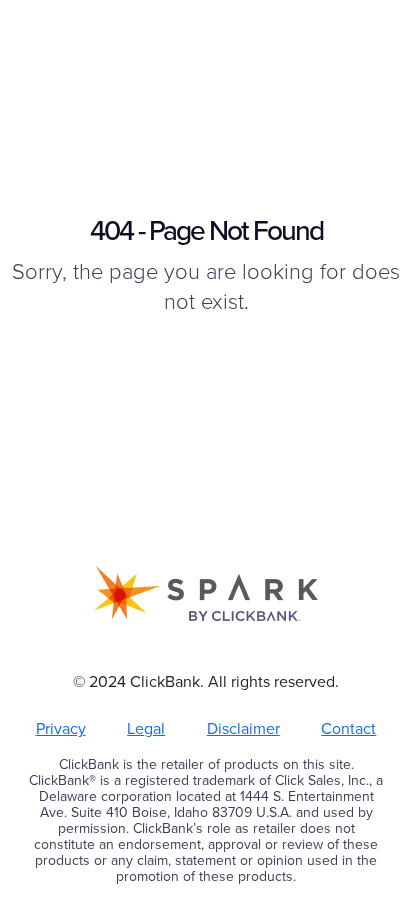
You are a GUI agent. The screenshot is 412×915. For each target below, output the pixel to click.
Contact (348, 729)
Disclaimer (243, 729)
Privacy (61, 729)
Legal (146, 729)
